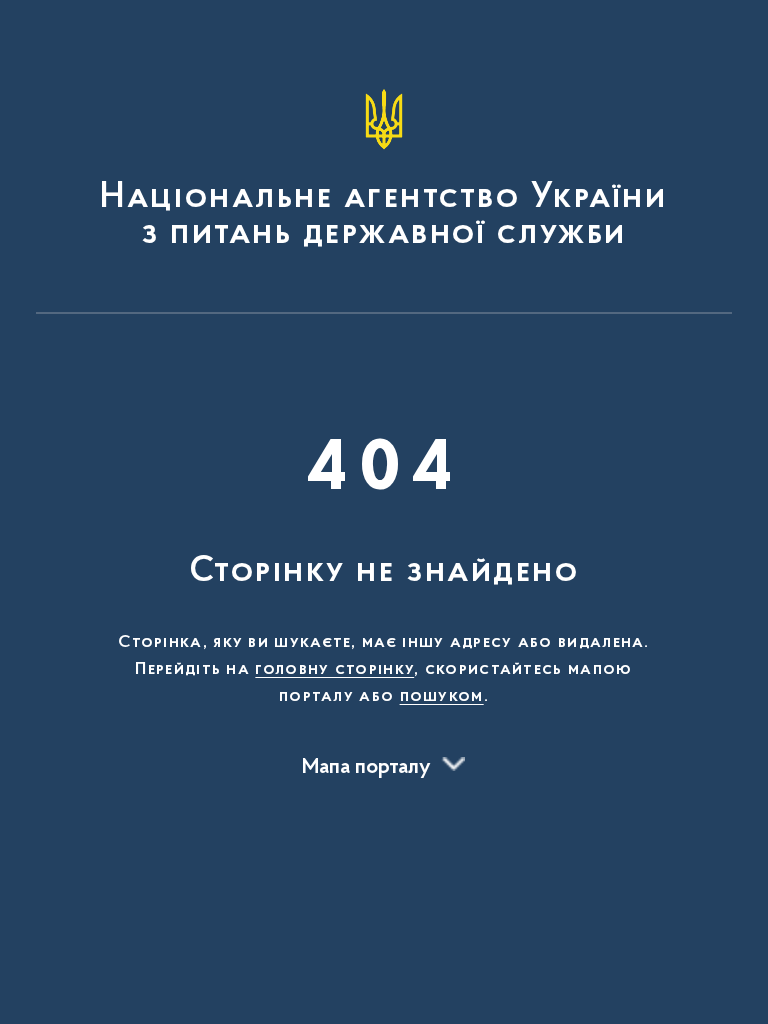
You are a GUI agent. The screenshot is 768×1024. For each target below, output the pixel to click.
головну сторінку (334, 670)
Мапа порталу (366, 768)
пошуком (442, 697)
